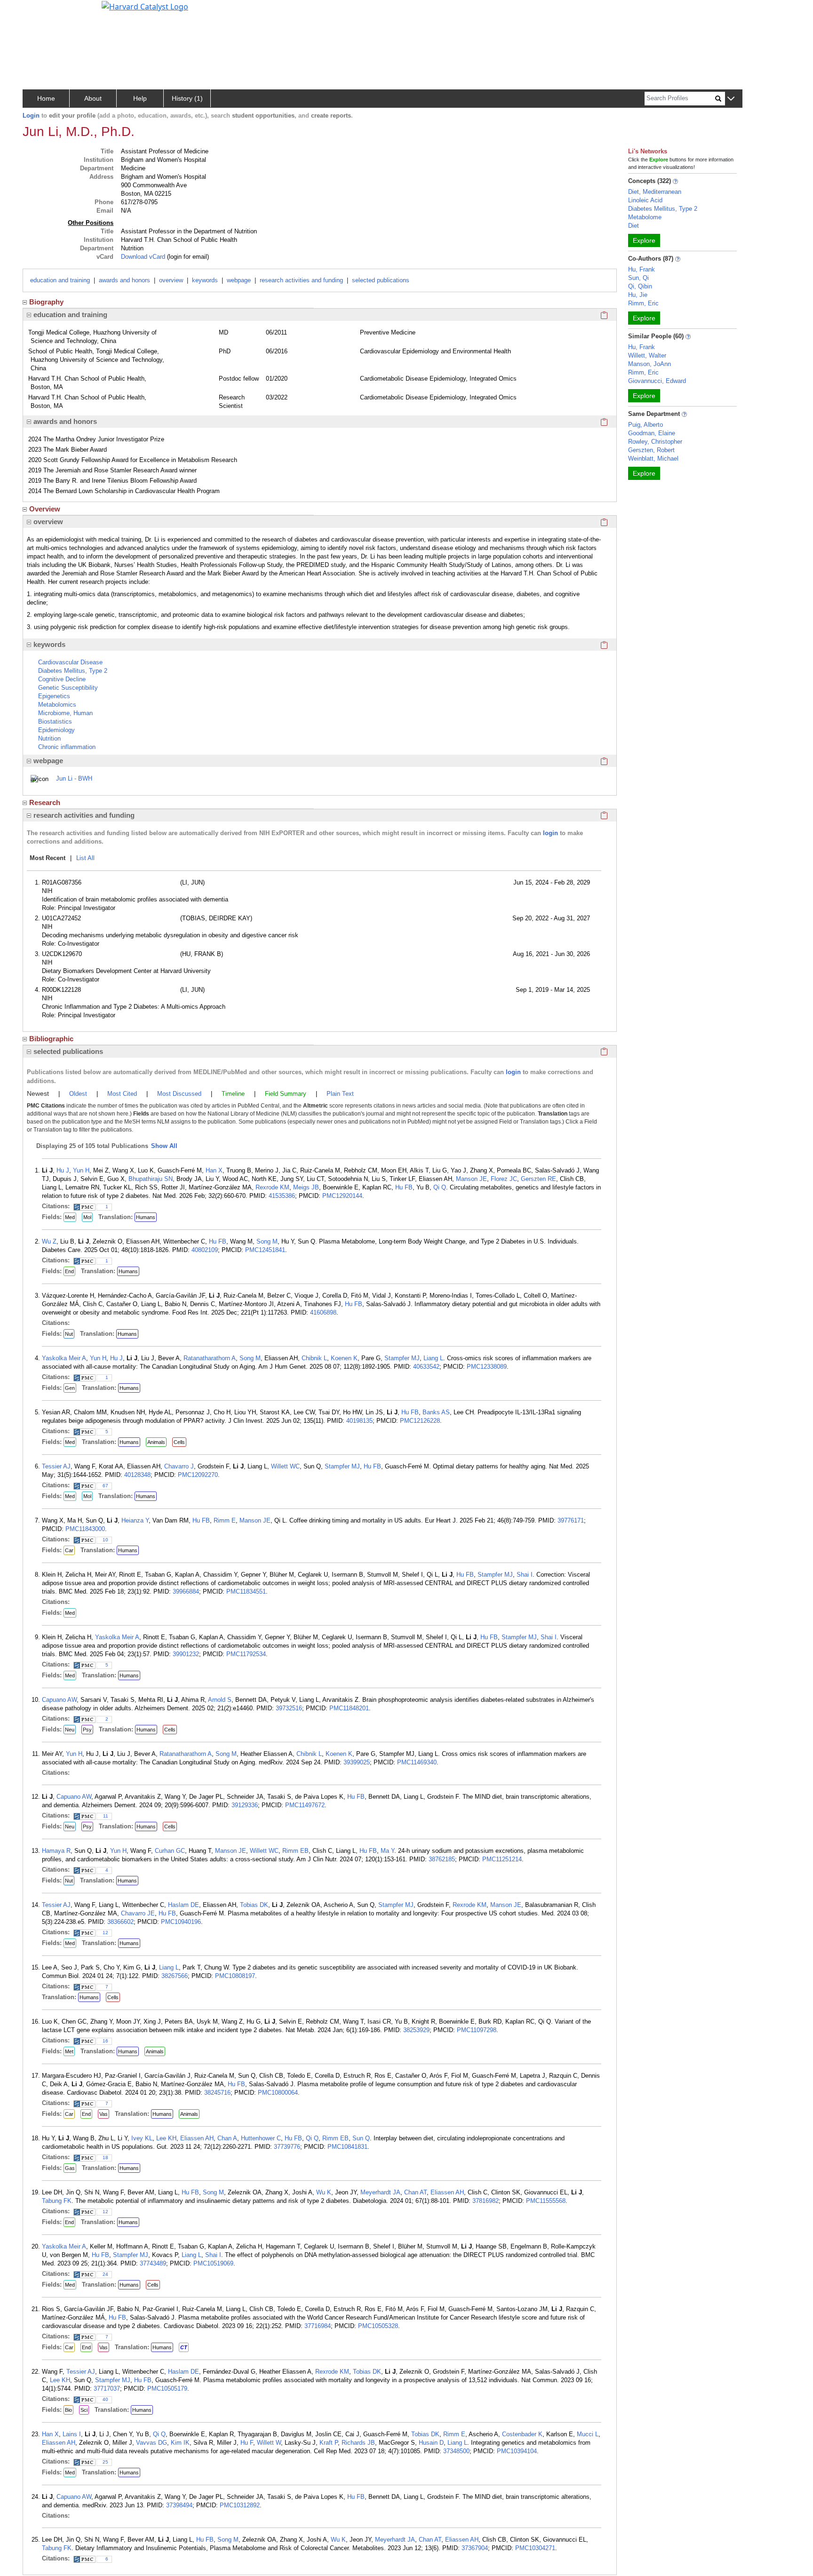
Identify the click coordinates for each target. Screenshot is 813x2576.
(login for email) (187, 257)
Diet (634, 226)
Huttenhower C (261, 2138)
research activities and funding (301, 280)
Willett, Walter (647, 355)
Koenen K (344, 1358)
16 (105, 2041)
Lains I (72, 2434)
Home (46, 98)
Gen (70, 1388)
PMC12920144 (342, 1196)
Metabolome (645, 217)
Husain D (431, 2443)
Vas (104, 2114)
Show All (164, 1146)
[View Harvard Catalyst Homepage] (145, 6)
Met (69, 2051)
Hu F (247, 2443)
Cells (179, 1442)
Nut (69, 1334)
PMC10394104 (517, 2451)
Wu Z (49, 1241)
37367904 (475, 2548)
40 (105, 2399)
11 (106, 1816)
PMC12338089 (487, 1367)
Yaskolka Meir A (64, 1358)
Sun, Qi (638, 278)
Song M (267, 1241)
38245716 (217, 2093)
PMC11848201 (349, 1708)
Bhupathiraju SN (151, 1179)
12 (105, 1933)
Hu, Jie (638, 295)
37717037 (107, 2389)
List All (85, 858)
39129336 (245, 1805)
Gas (70, 2168)
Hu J (63, 1170)
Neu (70, 1730)
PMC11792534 (246, 1654)
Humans (146, 1217)
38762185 (442, 1859)
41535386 (282, 1196)
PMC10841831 (347, 2147)
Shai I (525, 1575)
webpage (239, 280)
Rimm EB (295, 1851)
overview (171, 280)
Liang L (433, 1358)
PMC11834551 (246, 1591)
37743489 (153, 2263)
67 (105, 1486)
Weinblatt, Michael (653, 459)
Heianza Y (135, 1520)
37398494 (179, 2505)
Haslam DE (183, 1905)
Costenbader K (522, 2434)
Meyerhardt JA (380, 2192)
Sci (84, 2410)
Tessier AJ (56, 1466)
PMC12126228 (420, 1421)
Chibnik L (314, 1358)
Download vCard (143, 257)
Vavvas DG (151, 2443)
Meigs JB (306, 1187)
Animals (156, 1442)
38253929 (416, 2030)
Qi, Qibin (640, 286)
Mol (87, 1217)
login (550, 833)
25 (105, 2462)
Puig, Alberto (646, 425)
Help (140, 98)
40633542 (426, 1367)
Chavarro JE (138, 1913)
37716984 (318, 2326)
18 (105, 2157)
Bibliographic (51, 1039)
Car (69, 1550)
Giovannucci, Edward (657, 381)
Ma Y (387, 1851)
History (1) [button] (187, 98)
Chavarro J (179, 1466)
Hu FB (404, 1187)
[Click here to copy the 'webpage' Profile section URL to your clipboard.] (604, 761)
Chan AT (415, 2192)
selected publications (381, 280)
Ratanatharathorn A (210, 1358)
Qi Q (440, 1187)
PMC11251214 (502, 1859)
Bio (68, 2410)
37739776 (287, 2147)
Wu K (324, 2192)
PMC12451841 (265, 1250)
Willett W (269, 2443)
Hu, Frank (642, 269)
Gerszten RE (538, 1179)
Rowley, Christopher (655, 442)
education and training (60, 280)
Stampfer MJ (402, 1358)
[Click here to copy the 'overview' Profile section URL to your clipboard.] (604, 522)
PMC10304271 (535, 2548)
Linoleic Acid (645, 200)
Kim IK (180, 2443)
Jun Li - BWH (74, 778)
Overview (45, 509)
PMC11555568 (546, 2201)
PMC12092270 (198, 1475)
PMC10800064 (278, 2093)
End (69, 1271)
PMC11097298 (477, 2030)
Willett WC (285, 1466)
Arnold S (220, 1700)
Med (70, 1217)
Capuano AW (59, 1700)
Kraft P (329, 2443)
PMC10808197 (235, 1976)
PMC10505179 (167, 2389)
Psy (87, 1730)
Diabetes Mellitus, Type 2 (663, 209)
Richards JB (358, 2443)
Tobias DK (254, 1905)
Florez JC (504, 1179)
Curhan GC (170, 1851)
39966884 (186, 1591)
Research (45, 802)
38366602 (120, 1922)
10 (105, 1540)
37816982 (486, 2201)
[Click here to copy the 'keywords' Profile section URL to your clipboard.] (604, 645)
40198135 (359, 1421)
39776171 (571, 1520)
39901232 (186, 1654)
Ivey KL (142, 2138)
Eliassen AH (197, 2138)
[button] (731, 99)
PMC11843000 (85, 1529)
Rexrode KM (272, 1187)
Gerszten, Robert (651, 450)
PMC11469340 (417, 1762)
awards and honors (124, 280)
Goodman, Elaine (652, 433)
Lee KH (166, 2138)
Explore (644, 240)
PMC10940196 (181, 1922)
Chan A (227, 2138)
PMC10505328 (378, 2326)
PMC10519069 (213, 2263)
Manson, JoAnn (650, 364)
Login (31, 116)
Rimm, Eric (643, 303)
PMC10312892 (240, 2505)
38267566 (175, 1976)
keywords (205, 280)
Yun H (81, 1170)
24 (105, 2274)
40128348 (137, 1475)
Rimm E (225, 1520)
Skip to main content (39, 11)
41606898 (323, 1312)
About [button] (93, 98)
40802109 (205, 1250)
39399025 (357, 1762)
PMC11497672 (305, 1805)
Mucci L (588, 2434)
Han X (214, 1170)
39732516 (289, 1708)
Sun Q (361, 2138)
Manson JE (471, 1179)
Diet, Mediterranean (655, 192)
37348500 (456, 2451)
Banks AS (436, 1412)
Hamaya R (56, 1851)
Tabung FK (57, 2201)
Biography (46, 302)
